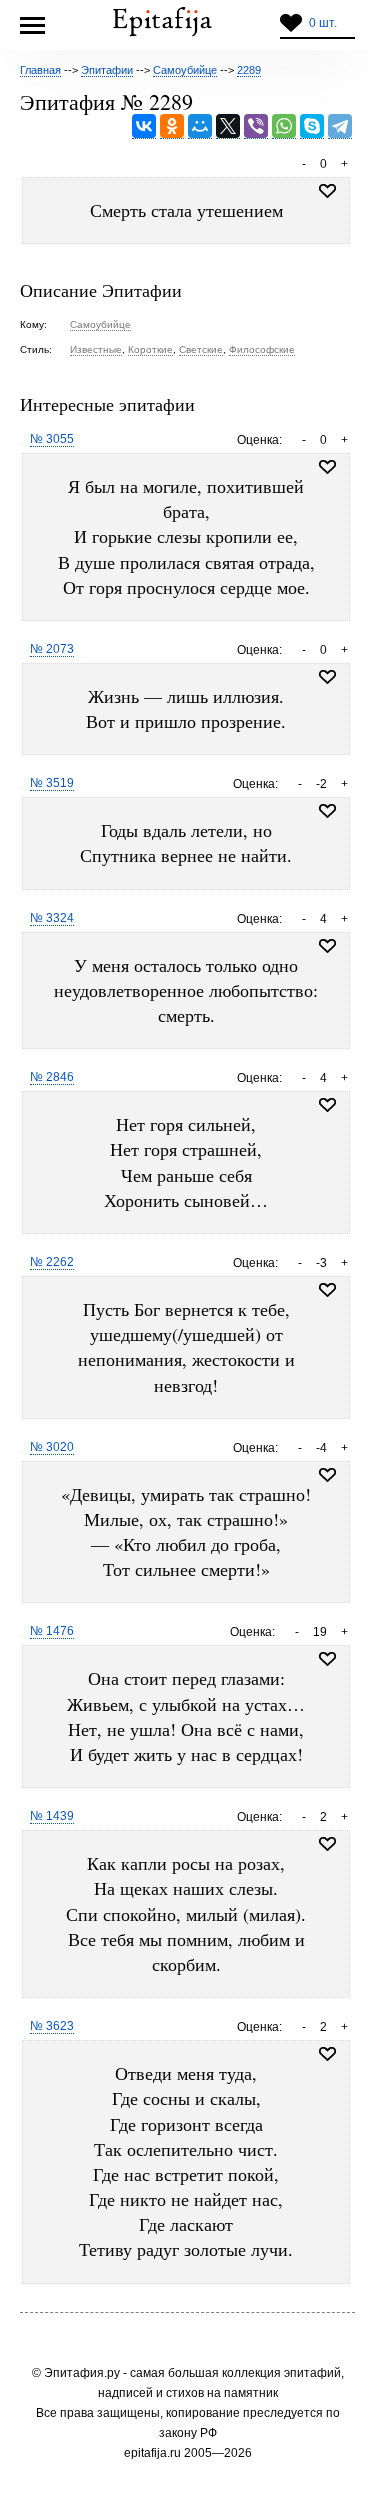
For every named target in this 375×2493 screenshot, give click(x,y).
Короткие (150, 349)
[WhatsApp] (284, 126)
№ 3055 (52, 439)
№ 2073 (52, 649)
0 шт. (323, 23)
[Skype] (312, 126)
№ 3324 (52, 918)
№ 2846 (52, 1077)
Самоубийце (100, 324)
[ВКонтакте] (144, 126)
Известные (96, 349)
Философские (262, 349)
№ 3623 (52, 2026)
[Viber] (256, 126)
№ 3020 (52, 1447)
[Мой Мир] (200, 126)
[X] (228, 126)
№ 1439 (52, 1816)
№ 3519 (52, 783)
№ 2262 (52, 1262)
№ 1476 (52, 1631)
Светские (201, 349)
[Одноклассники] (172, 126)
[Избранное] (327, 467)
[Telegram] (340, 126)
